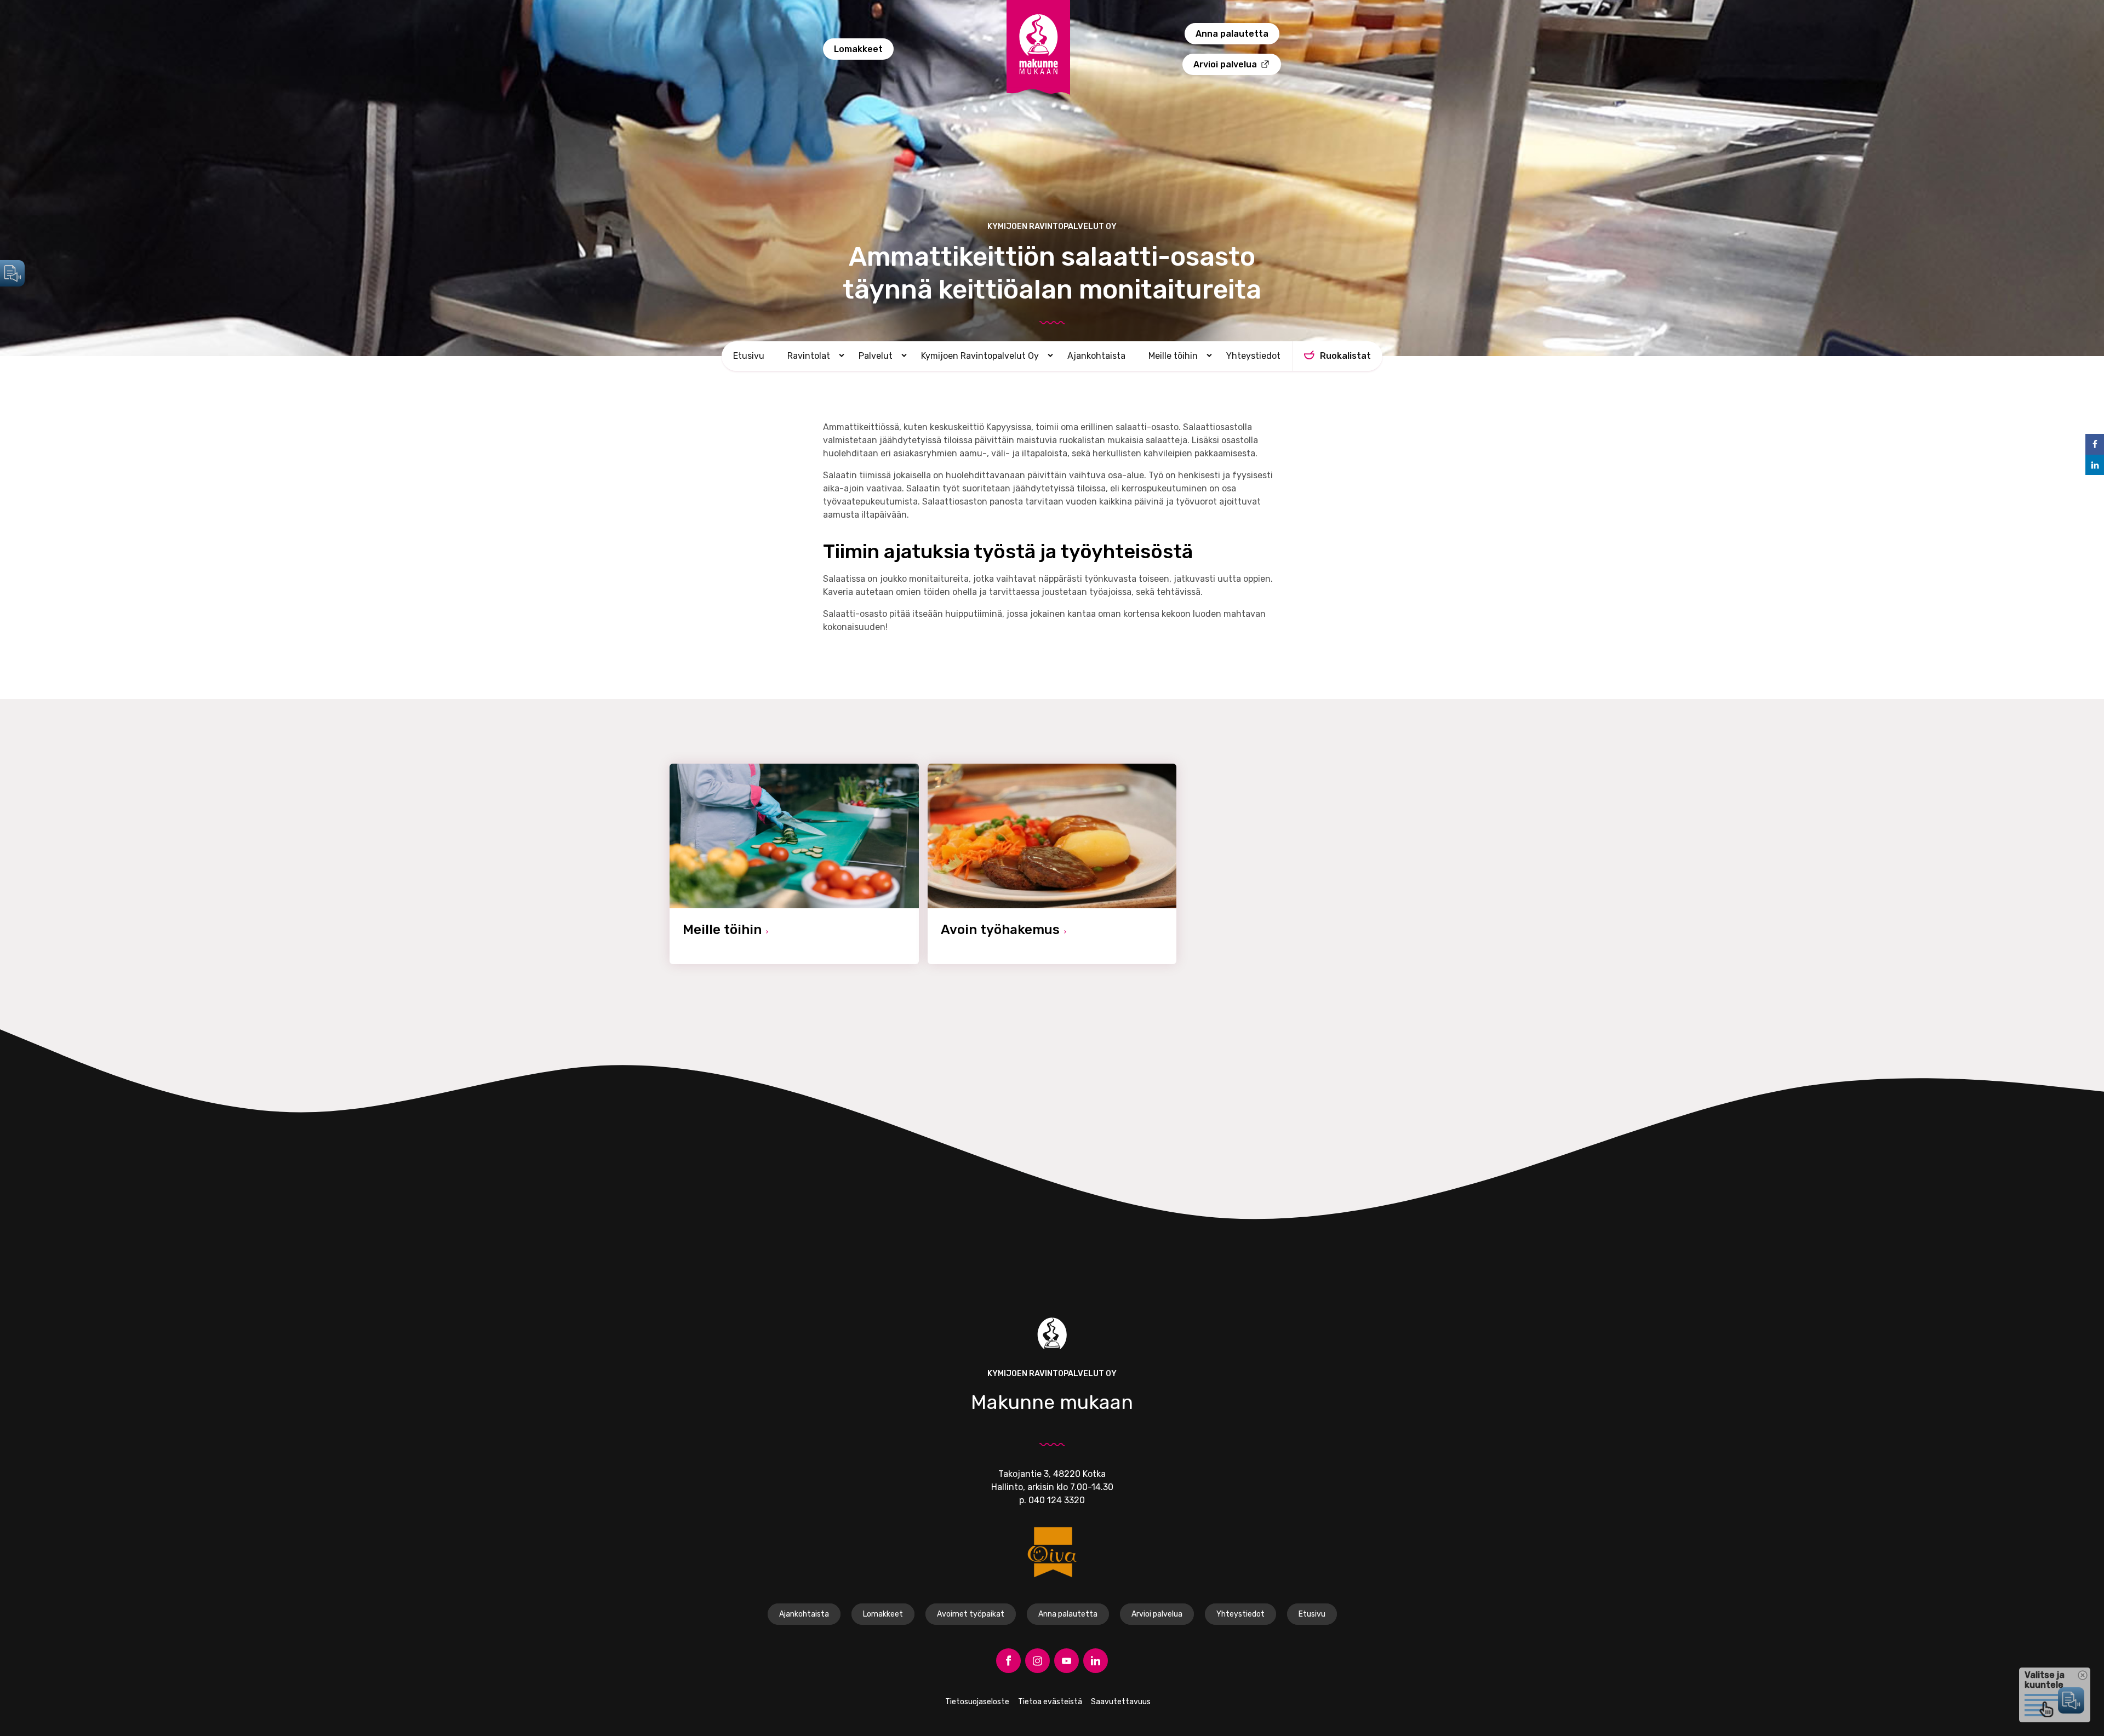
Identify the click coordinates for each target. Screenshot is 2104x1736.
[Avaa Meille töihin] (794, 864)
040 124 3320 (1057, 1500)
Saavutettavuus (1121, 1702)
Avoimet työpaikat (971, 1614)
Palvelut (876, 356)
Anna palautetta (1232, 34)
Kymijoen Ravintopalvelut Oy (980, 356)
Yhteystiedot (1253, 356)
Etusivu (749, 356)
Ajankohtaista (1096, 356)
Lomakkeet (858, 49)
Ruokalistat (1345, 356)
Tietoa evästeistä (1050, 1702)
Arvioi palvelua (1225, 64)
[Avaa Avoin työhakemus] (1052, 864)
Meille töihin (1173, 356)
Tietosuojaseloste (977, 1702)
